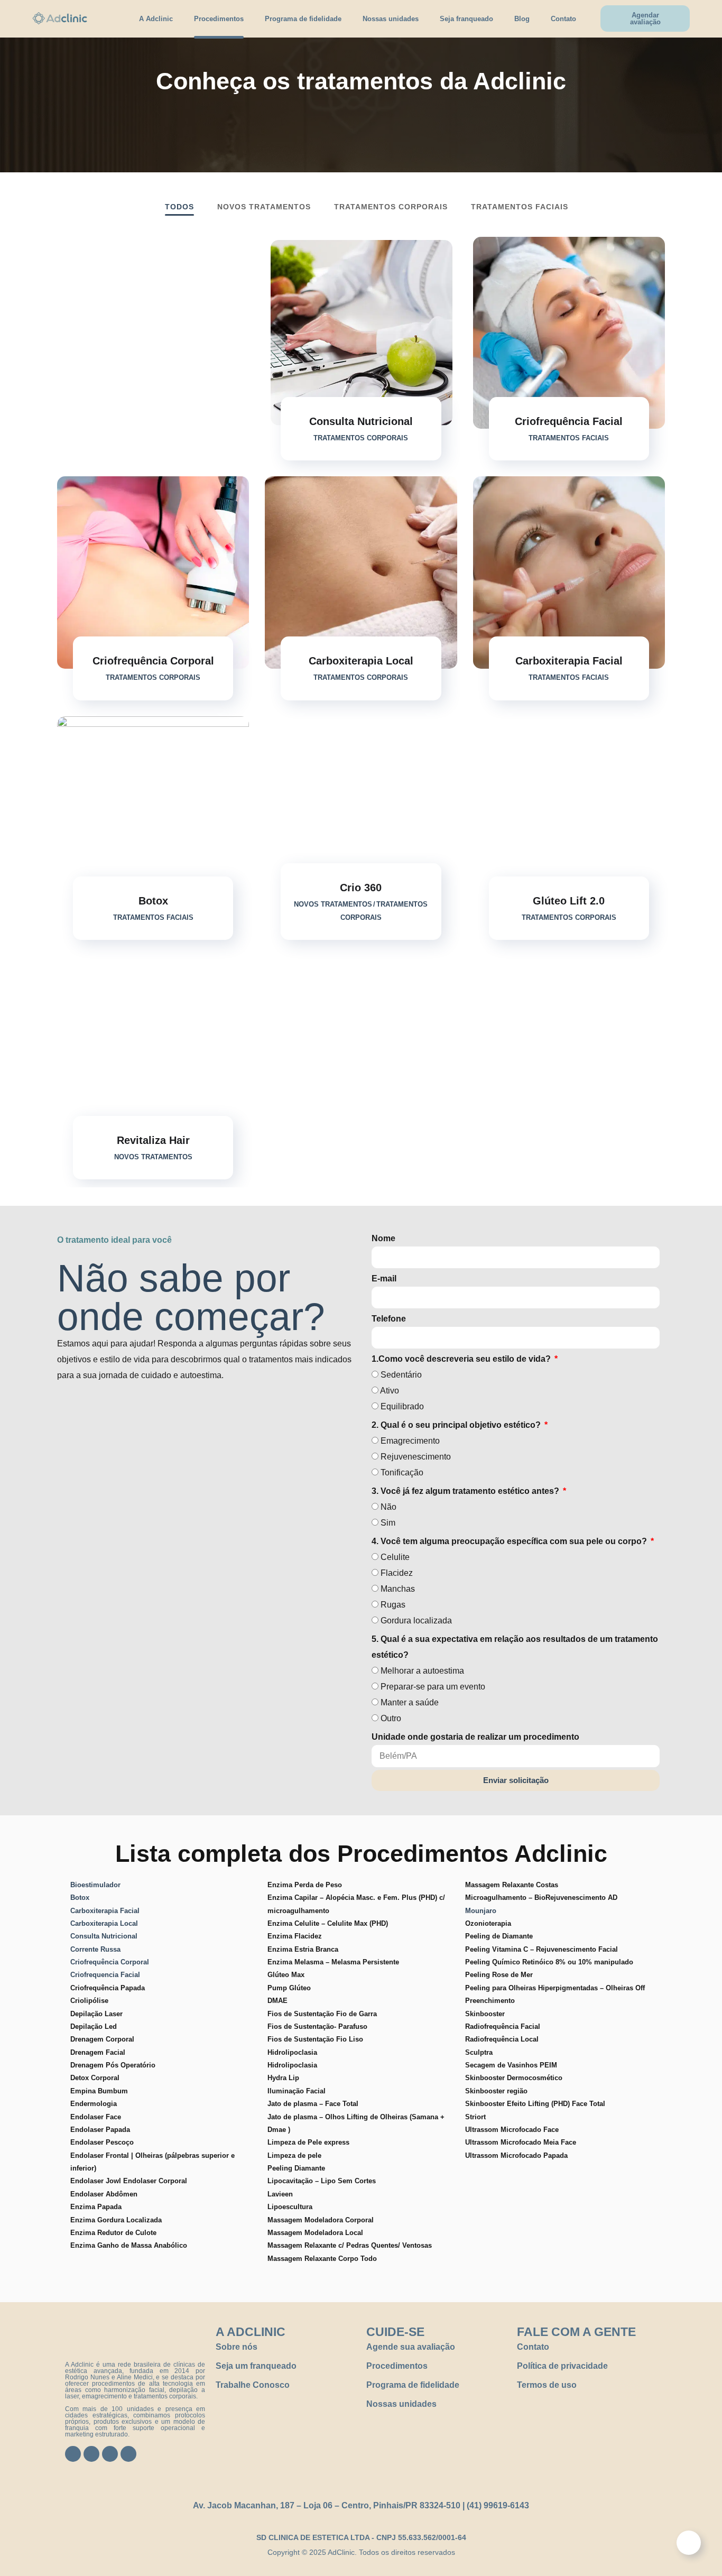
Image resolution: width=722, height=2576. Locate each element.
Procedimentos (219, 19)
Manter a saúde (410, 1702)
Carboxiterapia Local (361, 661)
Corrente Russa (95, 1949)
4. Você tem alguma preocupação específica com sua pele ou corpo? (510, 1541)
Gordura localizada (416, 1621)
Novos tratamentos (264, 207)
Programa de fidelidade (303, 19)
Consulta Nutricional (361, 421)
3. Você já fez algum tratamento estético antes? (466, 1491)
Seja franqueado (466, 19)
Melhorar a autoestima (422, 1671)
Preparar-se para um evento (433, 1687)
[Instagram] (91, 2454)
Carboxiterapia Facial (569, 661)
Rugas (393, 1605)
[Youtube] (110, 2454)
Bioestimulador (95, 1885)
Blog (522, 19)
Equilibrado (402, 1406)
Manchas (398, 1589)
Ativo (390, 1391)
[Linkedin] (128, 2454)
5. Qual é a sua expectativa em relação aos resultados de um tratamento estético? (515, 1647)
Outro (391, 1718)
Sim (388, 1523)
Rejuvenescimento (416, 1457)
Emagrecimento (410, 1441)
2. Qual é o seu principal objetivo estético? (457, 1425)
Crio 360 (361, 888)
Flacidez (397, 1573)
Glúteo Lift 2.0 (569, 901)
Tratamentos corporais (391, 207)
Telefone (389, 1319)
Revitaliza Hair (153, 1140)
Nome (383, 1238)
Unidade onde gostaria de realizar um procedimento (475, 1737)
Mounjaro (482, 1911)
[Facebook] (73, 2454)
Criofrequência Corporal (153, 661)
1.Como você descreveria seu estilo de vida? (462, 1359)
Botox (153, 901)
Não (388, 1507)
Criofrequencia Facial (105, 1975)
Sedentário (401, 1375)
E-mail (384, 1278)
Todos (179, 207)
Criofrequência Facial (569, 421)
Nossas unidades (391, 19)
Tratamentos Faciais (520, 207)
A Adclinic (156, 19)
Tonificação (402, 1472)
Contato (563, 19)
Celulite (395, 1557)
